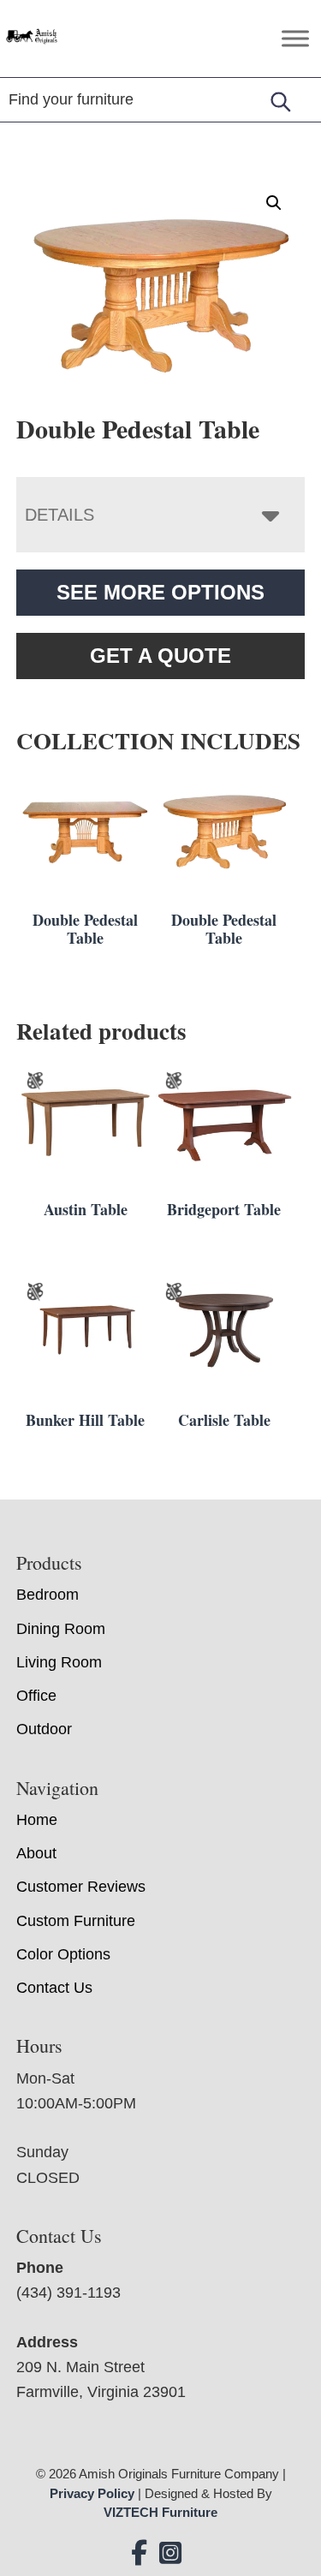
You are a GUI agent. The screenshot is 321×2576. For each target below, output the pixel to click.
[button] (274, 203)
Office (36, 1696)
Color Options (63, 1954)
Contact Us (54, 1988)
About (36, 1853)
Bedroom (48, 1595)
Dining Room (61, 1629)
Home (37, 1820)
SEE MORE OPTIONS (160, 592)
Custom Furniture (76, 1921)
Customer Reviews (81, 1887)
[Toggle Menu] (295, 38)
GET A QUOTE (160, 656)
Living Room (59, 1662)
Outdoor (44, 1729)
